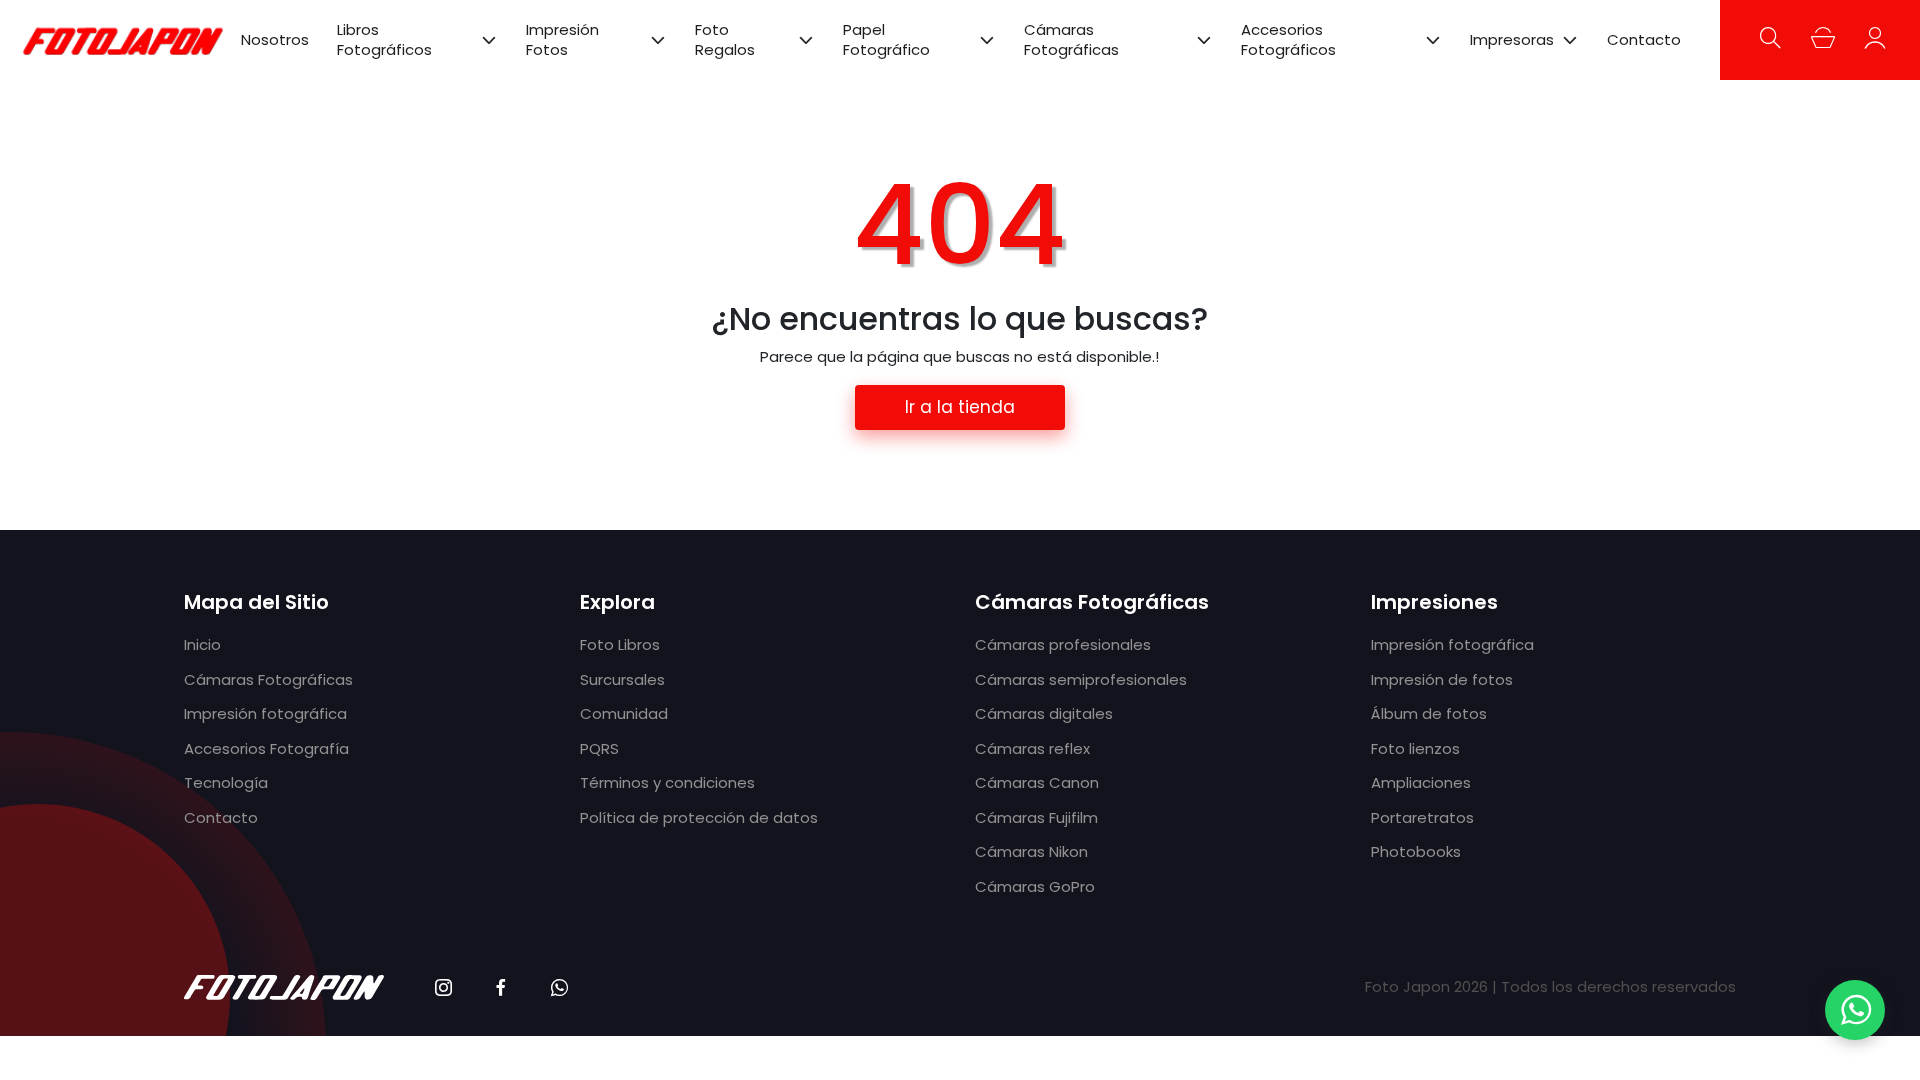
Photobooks (1416, 851)
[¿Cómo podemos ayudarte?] (1855, 1010)
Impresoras (1512, 40)
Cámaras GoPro (1035, 886)
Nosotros (275, 39)
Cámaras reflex (1032, 748)
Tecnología (226, 782)
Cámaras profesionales (1063, 644)
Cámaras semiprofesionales (1081, 679)
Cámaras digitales (1044, 713)
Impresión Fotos (562, 40)
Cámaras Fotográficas (1071, 40)
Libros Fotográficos (384, 40)
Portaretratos (1422, 817)
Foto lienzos (1415, 748)
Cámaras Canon (1037, 782)
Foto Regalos (725, 40)
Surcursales (622, 679)
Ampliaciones (1421, 782)
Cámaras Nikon (1031, 851)
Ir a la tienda (960, 407)
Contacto (1644, 39)
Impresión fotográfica (265, 713)
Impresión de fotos (1442, 679)
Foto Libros (620, 644)
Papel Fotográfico (886, 40)
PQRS (599, 748)
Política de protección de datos (699, 817)
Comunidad (624, 713)
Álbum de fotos (1429, 713)
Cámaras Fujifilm (1036, 817)
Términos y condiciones (667, 782)
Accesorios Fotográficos (1288, 40)
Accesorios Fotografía (266, 748)
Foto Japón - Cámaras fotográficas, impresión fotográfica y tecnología (123, 40)
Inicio (202, 644)
